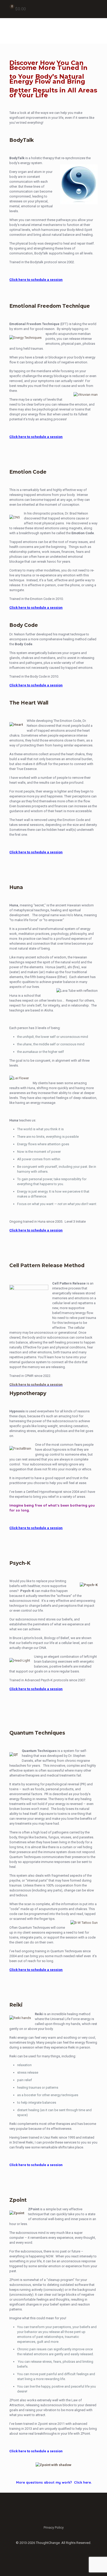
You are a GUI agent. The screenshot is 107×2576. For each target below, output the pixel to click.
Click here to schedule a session (36, 1385)
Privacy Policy (54, 2527)
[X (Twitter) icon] (54, 2550)
